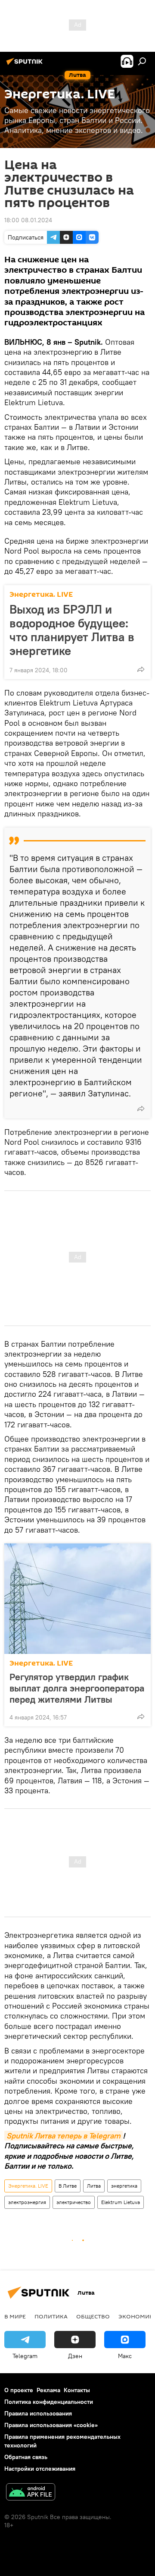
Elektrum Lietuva (121, 2202)
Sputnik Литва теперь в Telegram (64, 2136)
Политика (51, 2316)
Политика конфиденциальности (49, 2402)
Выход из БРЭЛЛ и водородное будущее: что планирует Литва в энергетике (72, 630)
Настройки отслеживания (40, 2469)
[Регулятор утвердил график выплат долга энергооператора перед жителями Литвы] (77, 1599)
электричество (74, 2202)
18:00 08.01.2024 (28, 220)
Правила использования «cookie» (51, 2425)
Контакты (77, 2390)
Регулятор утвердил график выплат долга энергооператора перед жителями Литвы (77, 1688)
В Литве (68, 2186)
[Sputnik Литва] (26, 65)
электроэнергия (27, 2202)
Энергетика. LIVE (41, 594)
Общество (93, 2316)
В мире (15, 2316)
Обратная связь (26, 2457)
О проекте (19, 2390)
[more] (141, 669)
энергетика (124, 2186)
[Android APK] (31, 2493)
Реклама (48, 2390)
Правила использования (38, 2413)
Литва (94, 2186)
